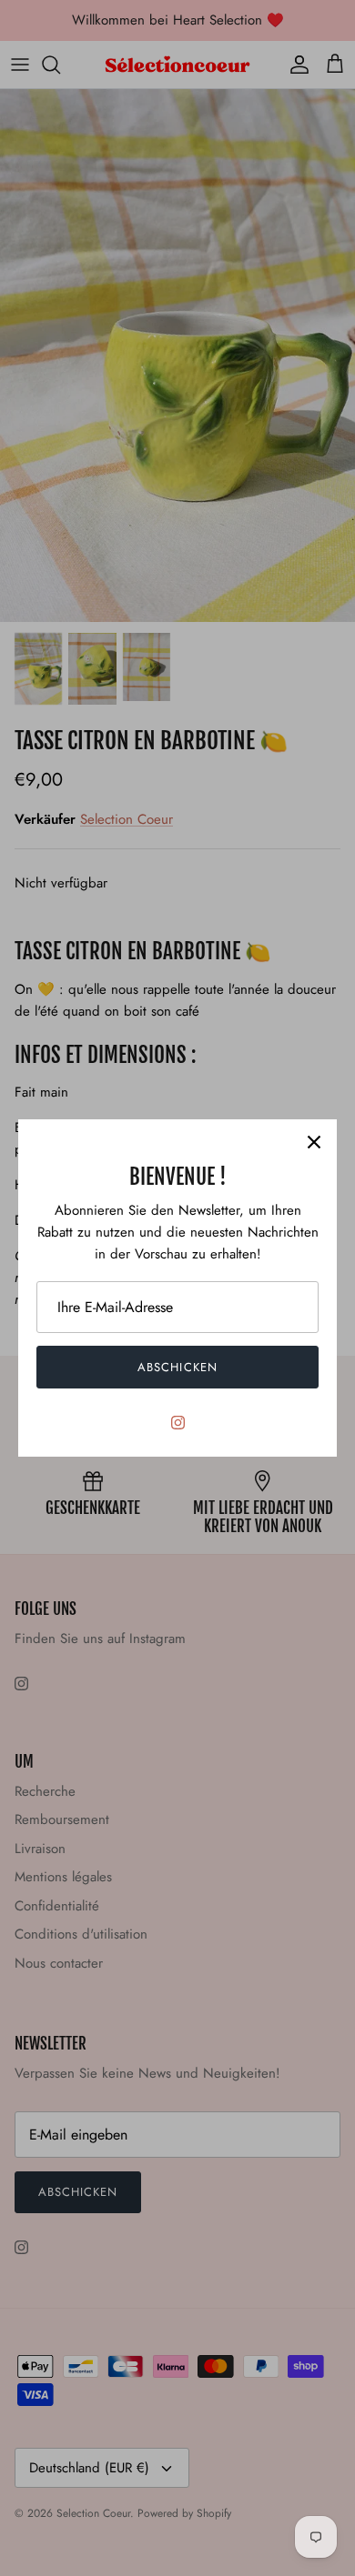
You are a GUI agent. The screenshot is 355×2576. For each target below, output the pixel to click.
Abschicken (177, 1367)
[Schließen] (314, 1142)
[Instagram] (178, 1423)
